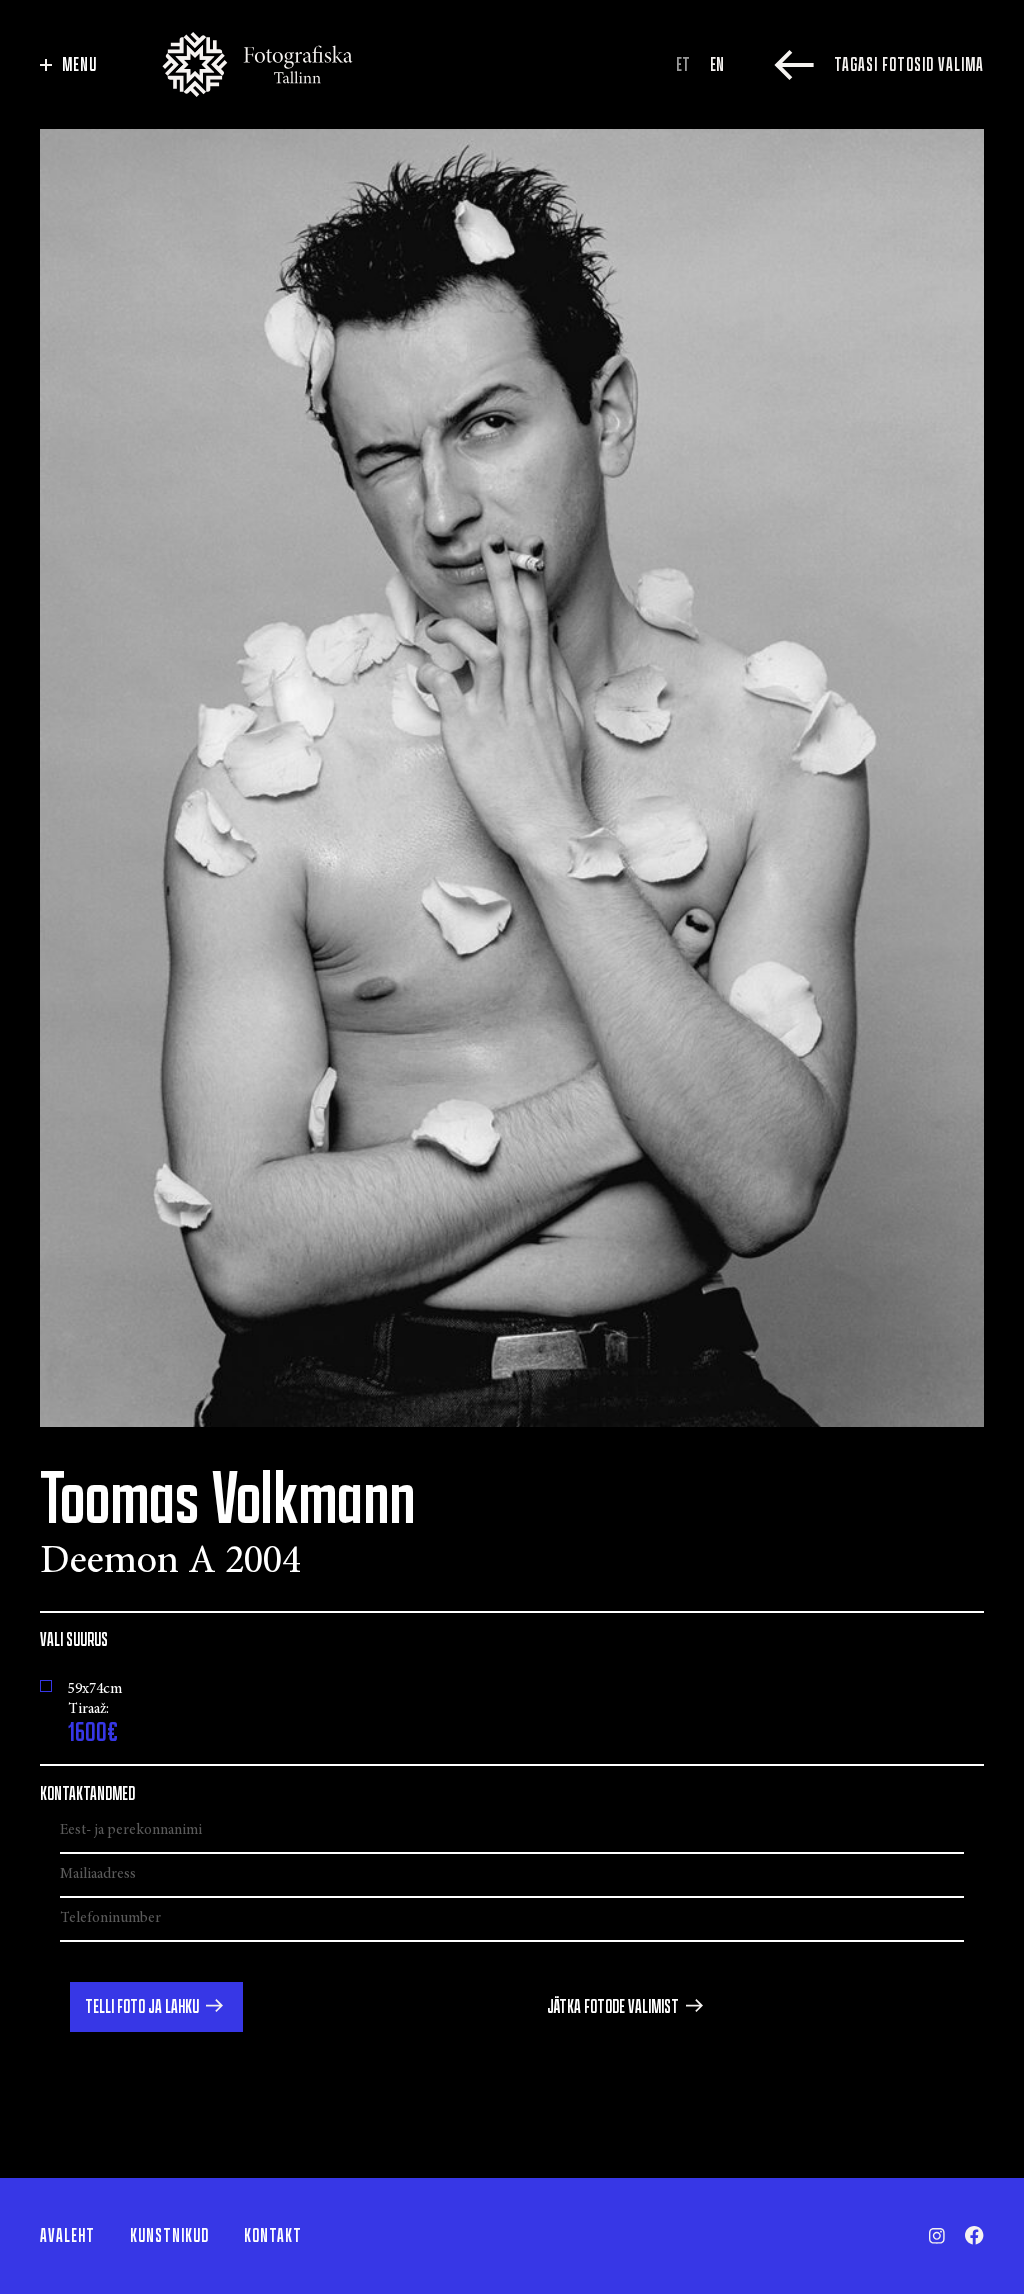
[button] (156, 2007)
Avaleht (67, 2236)
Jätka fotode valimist (613, 2007)
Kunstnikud (169, 2236)
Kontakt (273, 2236)
